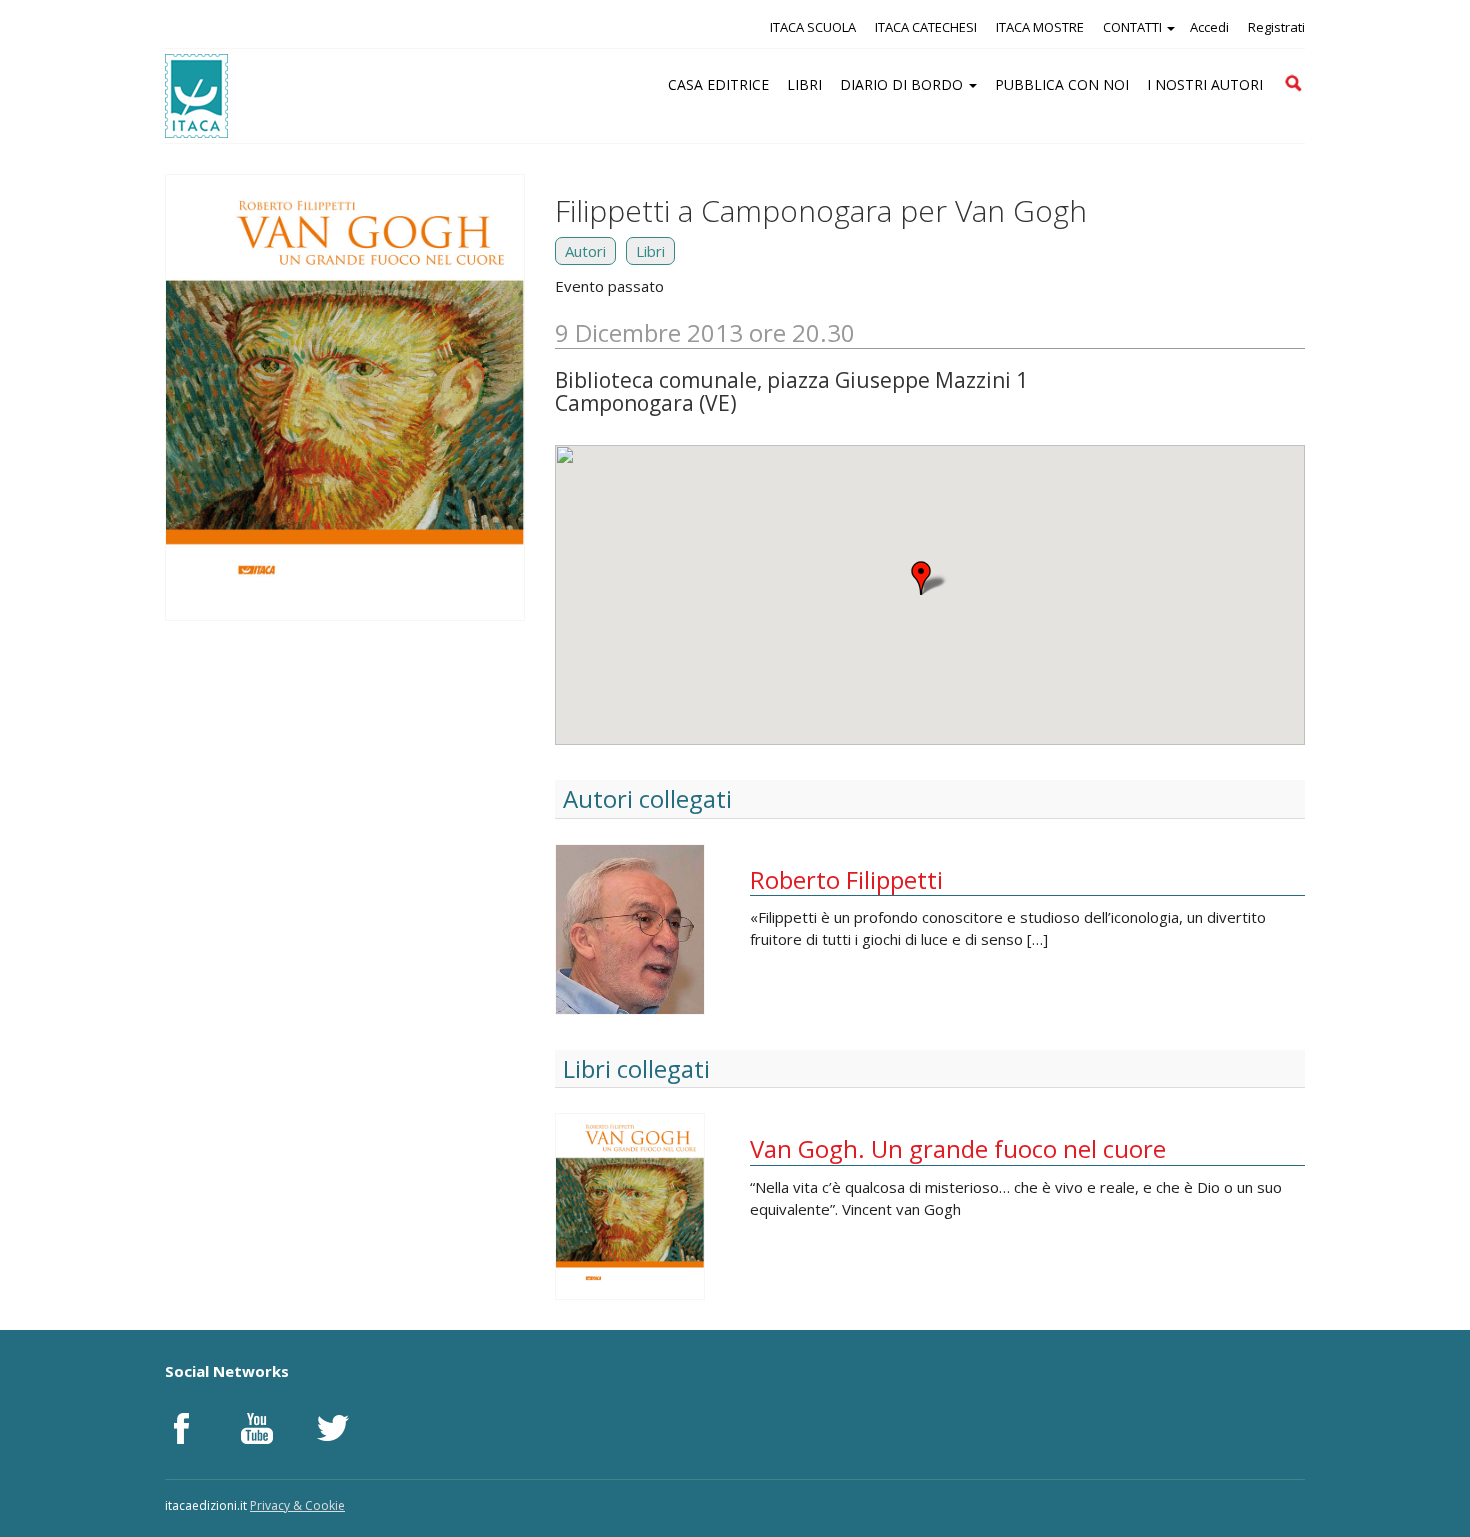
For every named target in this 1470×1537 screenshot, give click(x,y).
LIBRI (804, 84)
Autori (585, 251)
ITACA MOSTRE (1040, 27)
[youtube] (257, 1428)
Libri (650, 251)
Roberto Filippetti (846, 879)
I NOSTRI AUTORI (1205, 84)
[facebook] (181, 1428)
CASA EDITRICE (718, 84)
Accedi (1209, 27)
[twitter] (333, 1428)
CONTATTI (1134, 27)
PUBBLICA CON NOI (1062, 84)
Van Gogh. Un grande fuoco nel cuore (958, 1148)
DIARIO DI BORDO (903, 84)
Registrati (1276, 27)
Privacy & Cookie (297, 1505)
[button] (929, 578)
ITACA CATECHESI (926, 27)
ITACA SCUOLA (813, 27)
